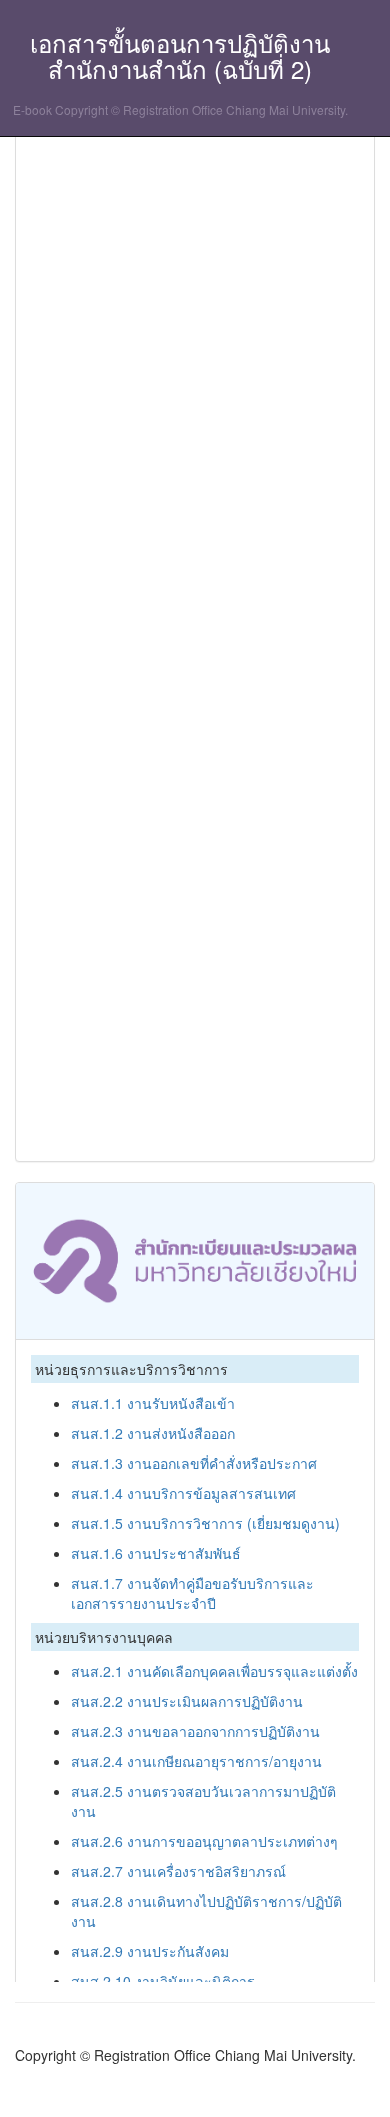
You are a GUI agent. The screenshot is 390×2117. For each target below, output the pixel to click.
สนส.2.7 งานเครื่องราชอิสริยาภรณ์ (178, 1871)
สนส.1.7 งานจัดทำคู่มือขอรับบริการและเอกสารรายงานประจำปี (192, 1593)
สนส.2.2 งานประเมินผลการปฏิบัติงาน (187, 1701)
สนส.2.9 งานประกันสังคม (150, 1951)
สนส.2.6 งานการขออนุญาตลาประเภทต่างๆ (204, 1841)
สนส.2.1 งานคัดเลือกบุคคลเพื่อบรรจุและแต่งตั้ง (214, 1671)
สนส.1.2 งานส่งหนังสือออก (153, 1433)
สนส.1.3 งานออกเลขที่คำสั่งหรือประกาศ (194, 1463)
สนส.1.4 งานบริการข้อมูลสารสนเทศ (183, 1493)
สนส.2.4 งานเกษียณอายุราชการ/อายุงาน (196, 1761)
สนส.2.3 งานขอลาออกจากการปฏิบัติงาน (195, 1731)
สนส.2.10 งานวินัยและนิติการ (163, 1981)
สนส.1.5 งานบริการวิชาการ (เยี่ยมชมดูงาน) (205, 1523)
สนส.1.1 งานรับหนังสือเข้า (153, 1403)
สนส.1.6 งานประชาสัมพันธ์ (156, 1553)
